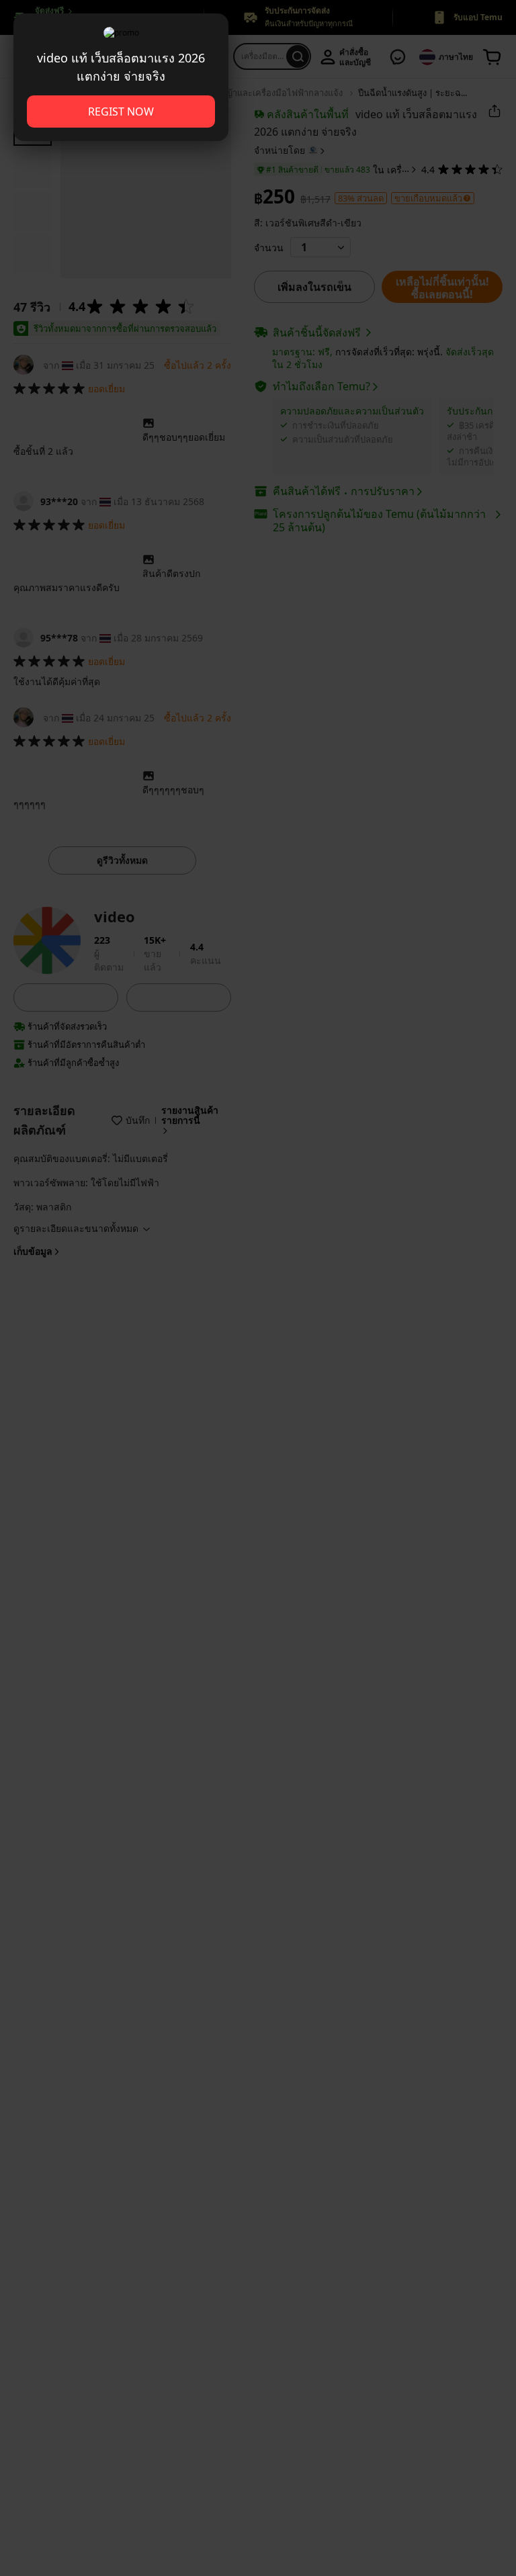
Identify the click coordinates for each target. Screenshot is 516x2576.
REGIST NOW (121, 112)
